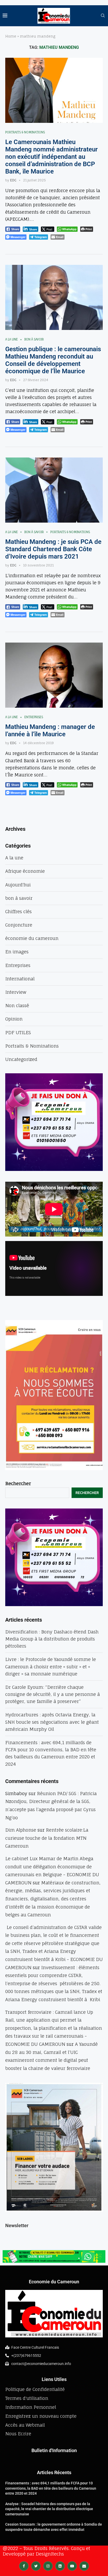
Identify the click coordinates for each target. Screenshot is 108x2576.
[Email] (84, 2566)
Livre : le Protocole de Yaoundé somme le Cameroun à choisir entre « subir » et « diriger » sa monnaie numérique (51, 1666)
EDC (13, 180)
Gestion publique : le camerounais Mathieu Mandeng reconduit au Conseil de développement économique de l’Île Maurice (53, 360)
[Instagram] (48, 2566)
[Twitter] (36, 2566)
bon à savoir (34, 340)
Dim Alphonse (21, 1830)
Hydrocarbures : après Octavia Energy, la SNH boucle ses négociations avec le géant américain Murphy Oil (52, 1722)
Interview (16, 992)
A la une (12, 340)
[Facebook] (24, 2566)
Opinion (14, 1019)
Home (11, 36)
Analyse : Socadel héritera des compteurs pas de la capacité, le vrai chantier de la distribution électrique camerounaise (49, 2509)
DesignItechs (50, 2554)
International (20, 979)
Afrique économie (25, 871)
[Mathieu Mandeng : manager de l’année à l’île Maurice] (54, 675)
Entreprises (34, 717)
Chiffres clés (18, 911)
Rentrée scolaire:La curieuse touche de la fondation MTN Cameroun (47, 1838)
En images (17, 952)
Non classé (17, 1005)
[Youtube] (72, 2566)
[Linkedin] (60, 2566)
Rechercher (18, 1483)
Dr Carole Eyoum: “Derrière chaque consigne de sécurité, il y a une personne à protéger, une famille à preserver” (53, 1694)
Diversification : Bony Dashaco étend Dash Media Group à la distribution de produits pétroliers (52, 1639)
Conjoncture (19, 925)
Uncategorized (21, 1059)
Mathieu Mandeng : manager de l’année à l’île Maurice (50, 730)
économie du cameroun (32, 938)
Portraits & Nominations (25, 132)
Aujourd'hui (18, 885)
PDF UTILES (18, 1032)
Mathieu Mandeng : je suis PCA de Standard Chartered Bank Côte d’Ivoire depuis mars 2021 (53, 549)
